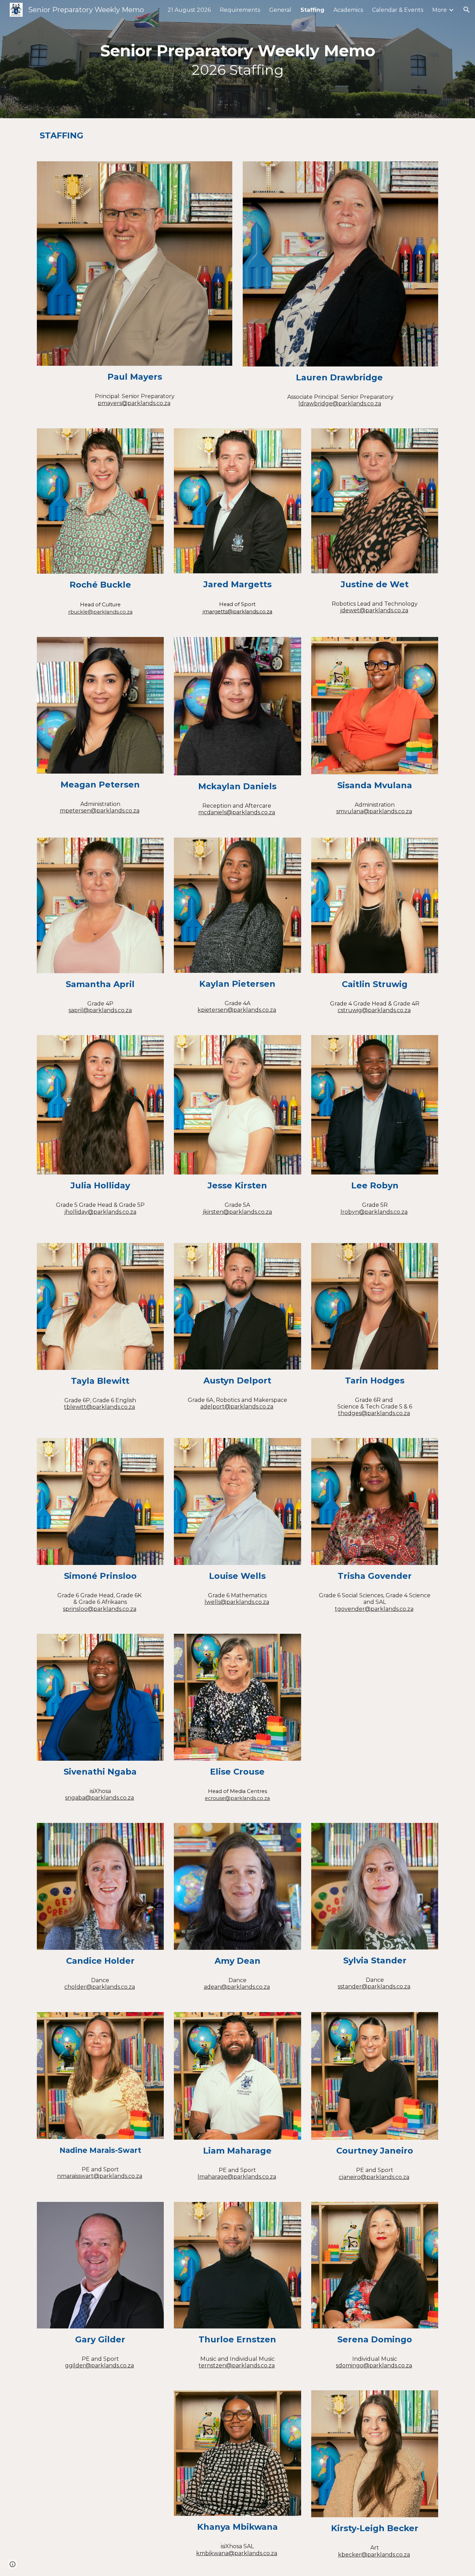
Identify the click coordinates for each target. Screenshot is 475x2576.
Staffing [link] (312, 10)
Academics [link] (348, 10)
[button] (467, 10)
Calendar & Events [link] (398, 10)
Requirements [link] (240, 10)
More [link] (440, 10)
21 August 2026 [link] (189, 10)
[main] (237, 59)
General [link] (280, 10)
